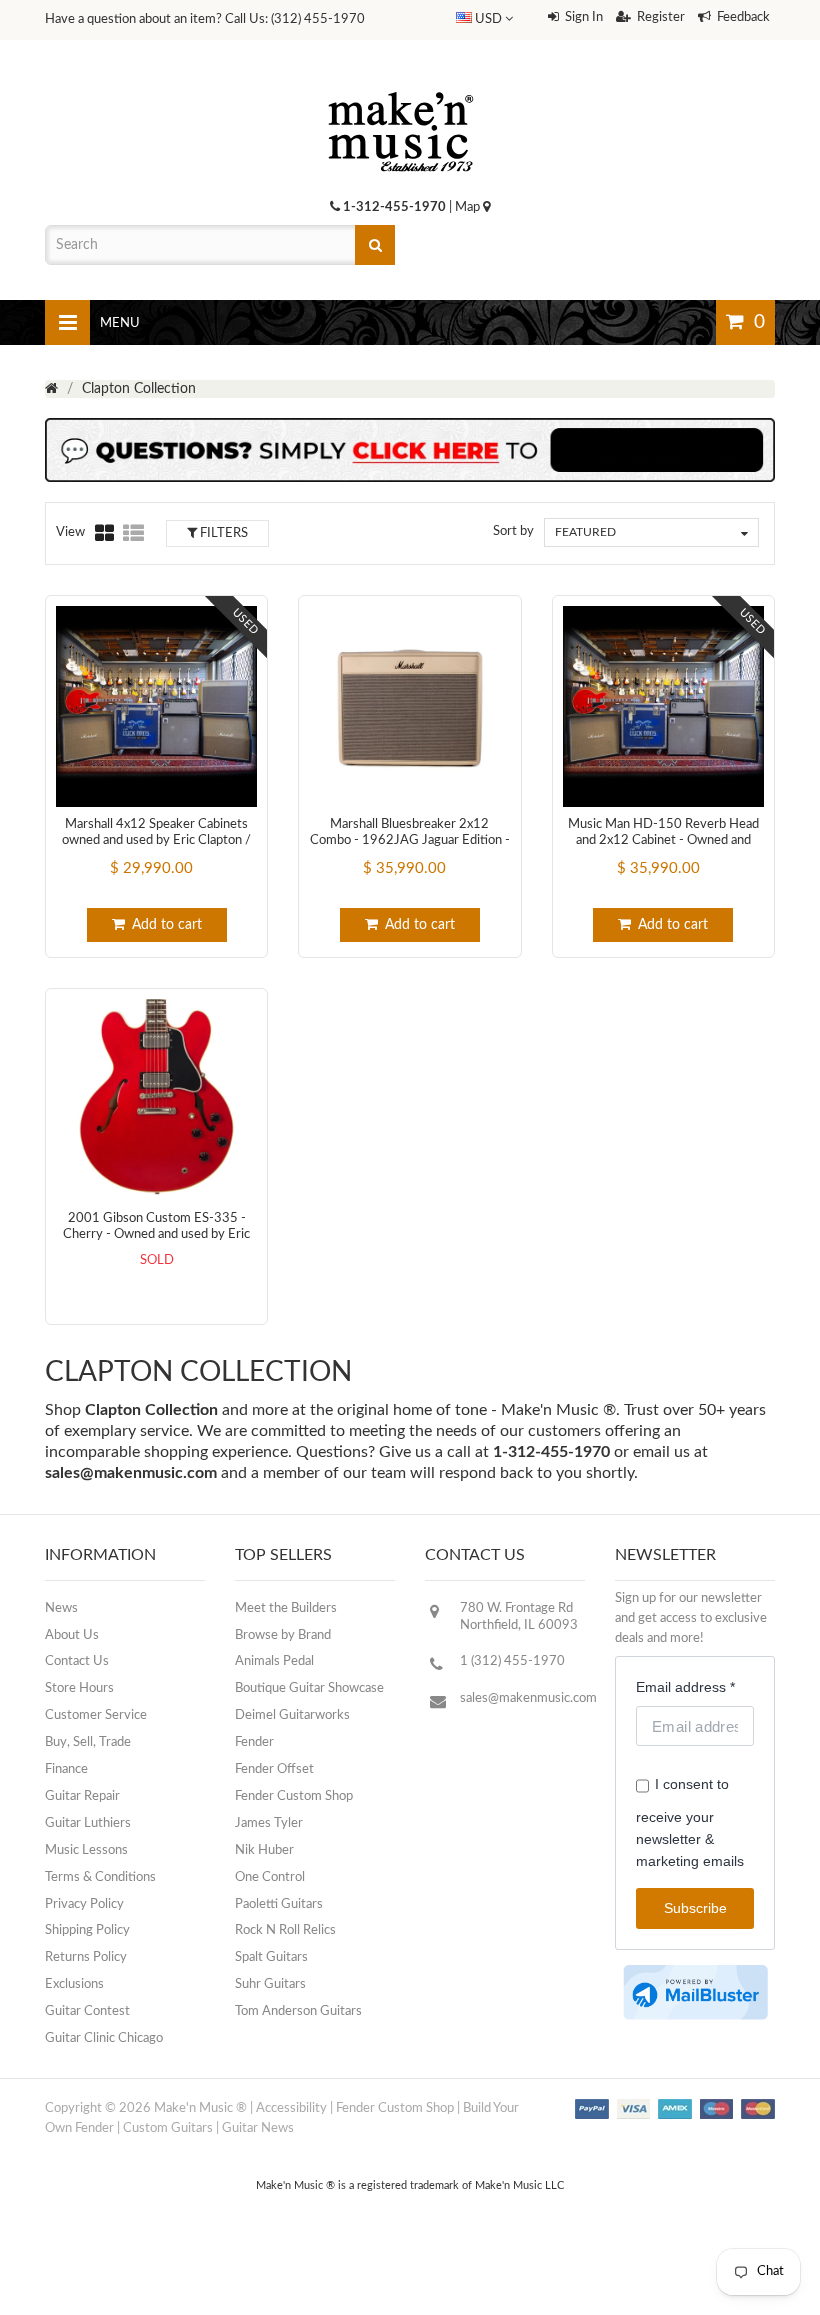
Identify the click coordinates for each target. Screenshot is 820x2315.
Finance (66, 1769)
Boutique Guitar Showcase (309, 1688)
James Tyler (269, 1823)
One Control (270, 1877)
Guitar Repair (82, 1796)
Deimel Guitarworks (292, 1715)
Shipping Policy (87, 1930)
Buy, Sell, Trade (88, 1742)
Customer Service (96, 1715)
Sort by (513, 531)
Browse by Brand (283, 1635)
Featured (585, 532)
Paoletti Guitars (279, 1904)
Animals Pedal (274, 1661)
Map (469, 207)
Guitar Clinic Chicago (104, 2038)
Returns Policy (86, 1957)
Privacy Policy (84, 1904)
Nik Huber (264, 1850)
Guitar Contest (87, 2011)
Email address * (685, 1687)
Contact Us (77, 1661)
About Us (72, 1635)
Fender (254, 1742)
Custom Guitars (168, 2128)
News (61, 1608)
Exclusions (74, 1984)
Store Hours (79, 1688)
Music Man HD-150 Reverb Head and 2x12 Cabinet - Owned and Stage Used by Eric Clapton (663, 841)
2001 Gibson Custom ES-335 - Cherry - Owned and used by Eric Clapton (156, 1235)
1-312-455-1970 (394, 207)
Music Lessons (86, 1850)
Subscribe (695, 1908)
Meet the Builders (286, 1608)
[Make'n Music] (401, 85)
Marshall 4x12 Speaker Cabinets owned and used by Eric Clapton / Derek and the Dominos (156, 841)
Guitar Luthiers (88, 1823)
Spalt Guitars (271, 1957)
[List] (133, 533)
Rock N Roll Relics (285, 1930)
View (70, 532)
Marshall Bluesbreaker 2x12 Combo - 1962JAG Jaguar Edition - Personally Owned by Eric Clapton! (410, 841)
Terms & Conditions (100, 1877)
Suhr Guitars (270, 1984)
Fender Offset (274, 1769)
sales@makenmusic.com (131, 1473)
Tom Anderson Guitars (298, 2011)
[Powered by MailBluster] (695, 1992)
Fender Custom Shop (294, 1796)
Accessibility (291, 2108)
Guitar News (258, 2128)
